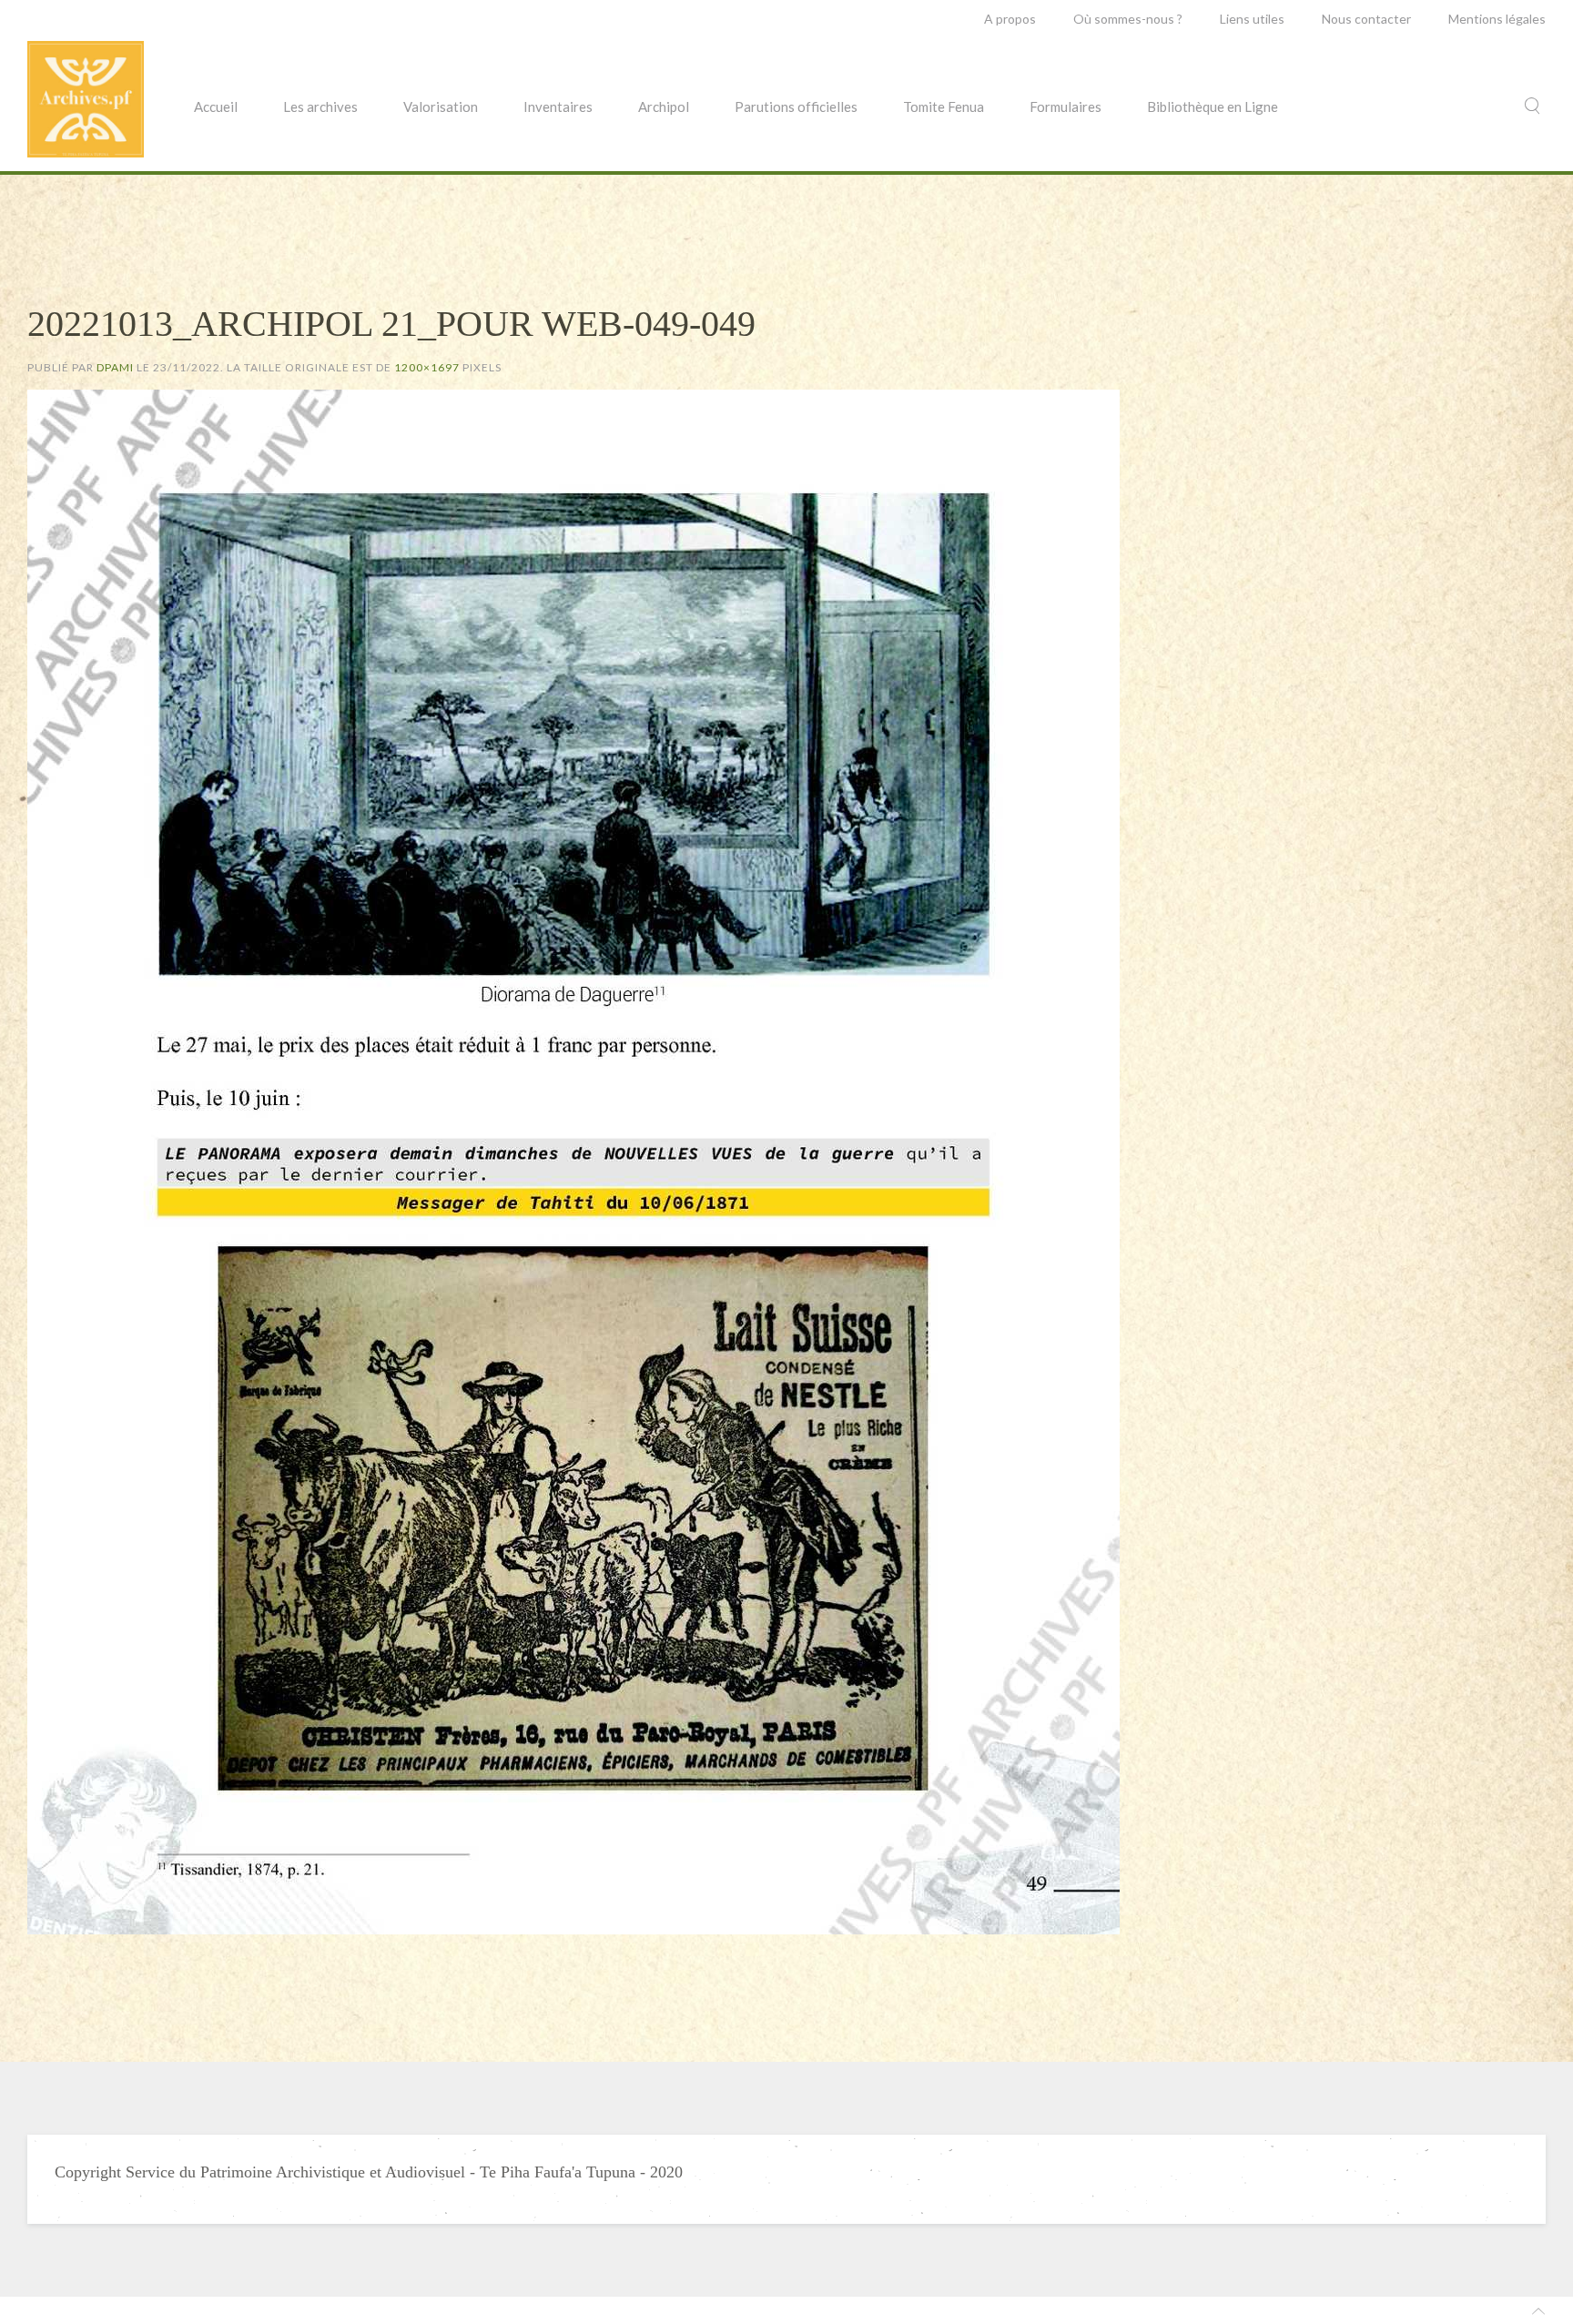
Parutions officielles (796, 107)
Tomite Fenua (944, 107)
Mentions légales (1497, 19)
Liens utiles (1252, 19)
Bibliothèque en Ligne (1213, 107)
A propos (1010, 19)
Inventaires (558, 107)
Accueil (216, 107)
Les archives (320, 107)
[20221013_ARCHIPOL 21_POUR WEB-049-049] (573, 1160)
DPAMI (115, 367)
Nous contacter (1366, 19)
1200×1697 (427, 367)
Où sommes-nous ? (1128, 19)
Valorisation (441, 107)
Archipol (664, 107)
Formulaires (1066, 107)
